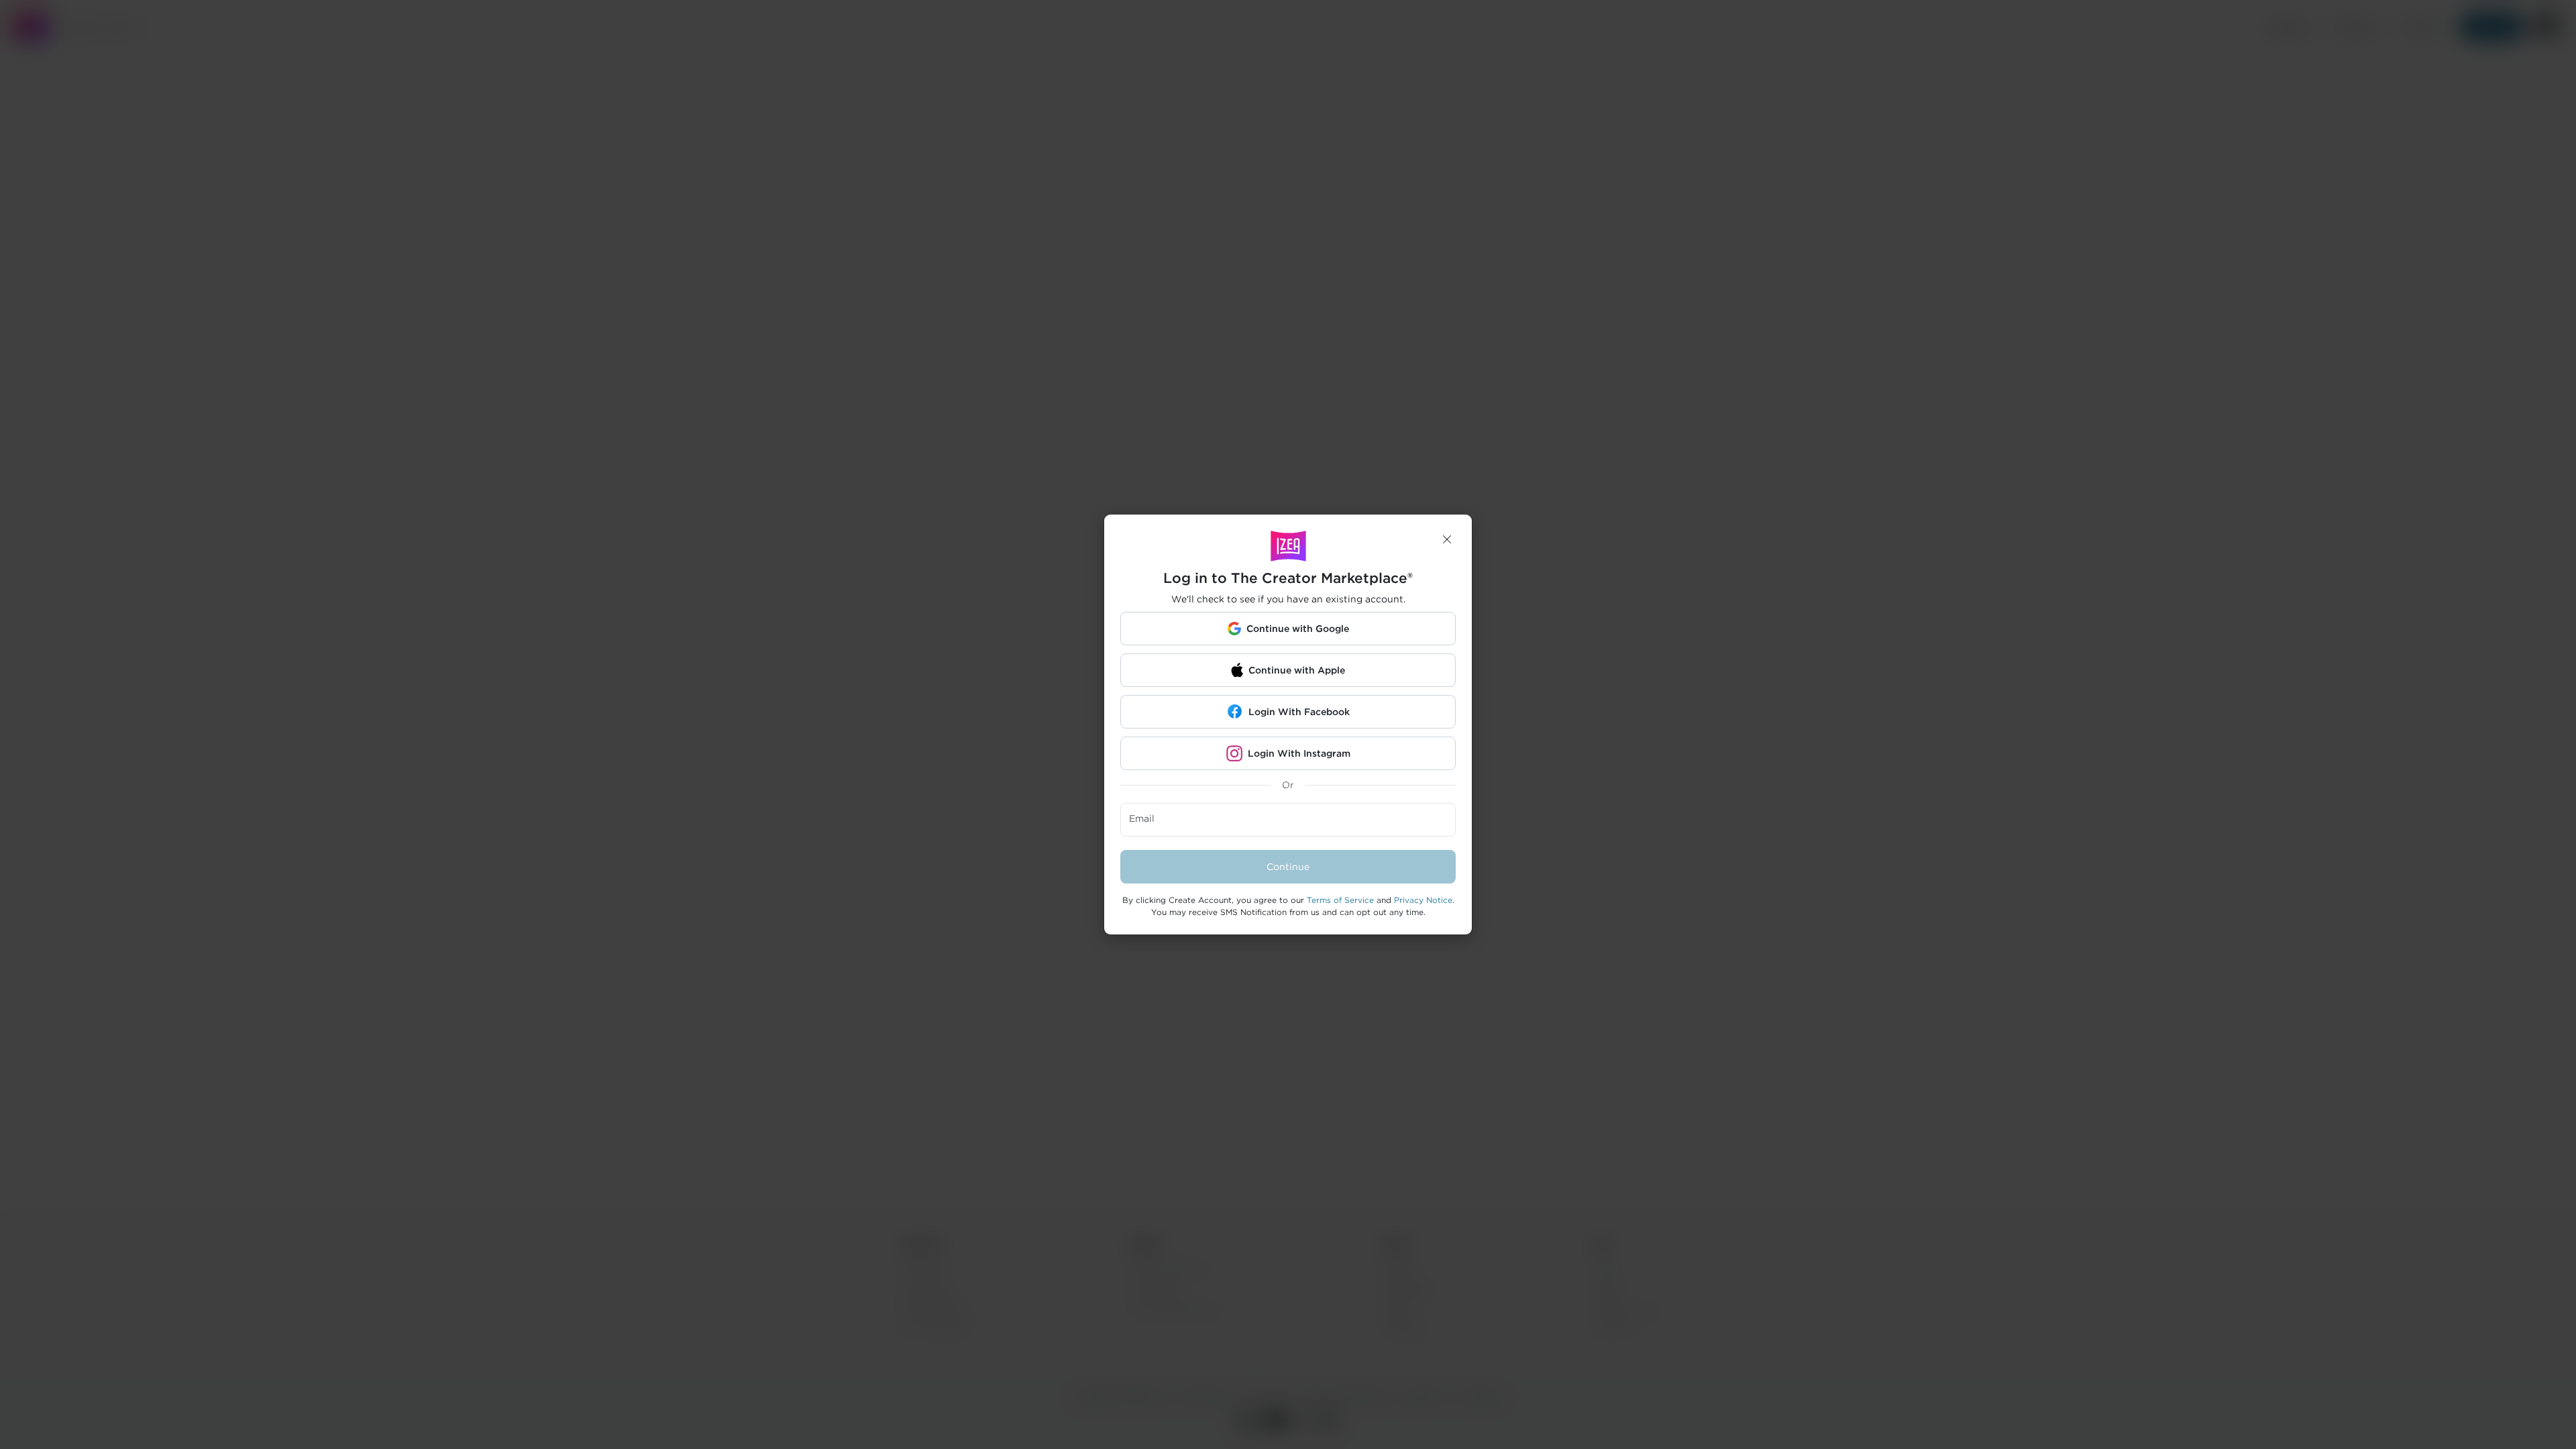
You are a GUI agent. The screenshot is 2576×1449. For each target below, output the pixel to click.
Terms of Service (1340, 900)
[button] (1447, 539)
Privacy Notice (1423, 900)
